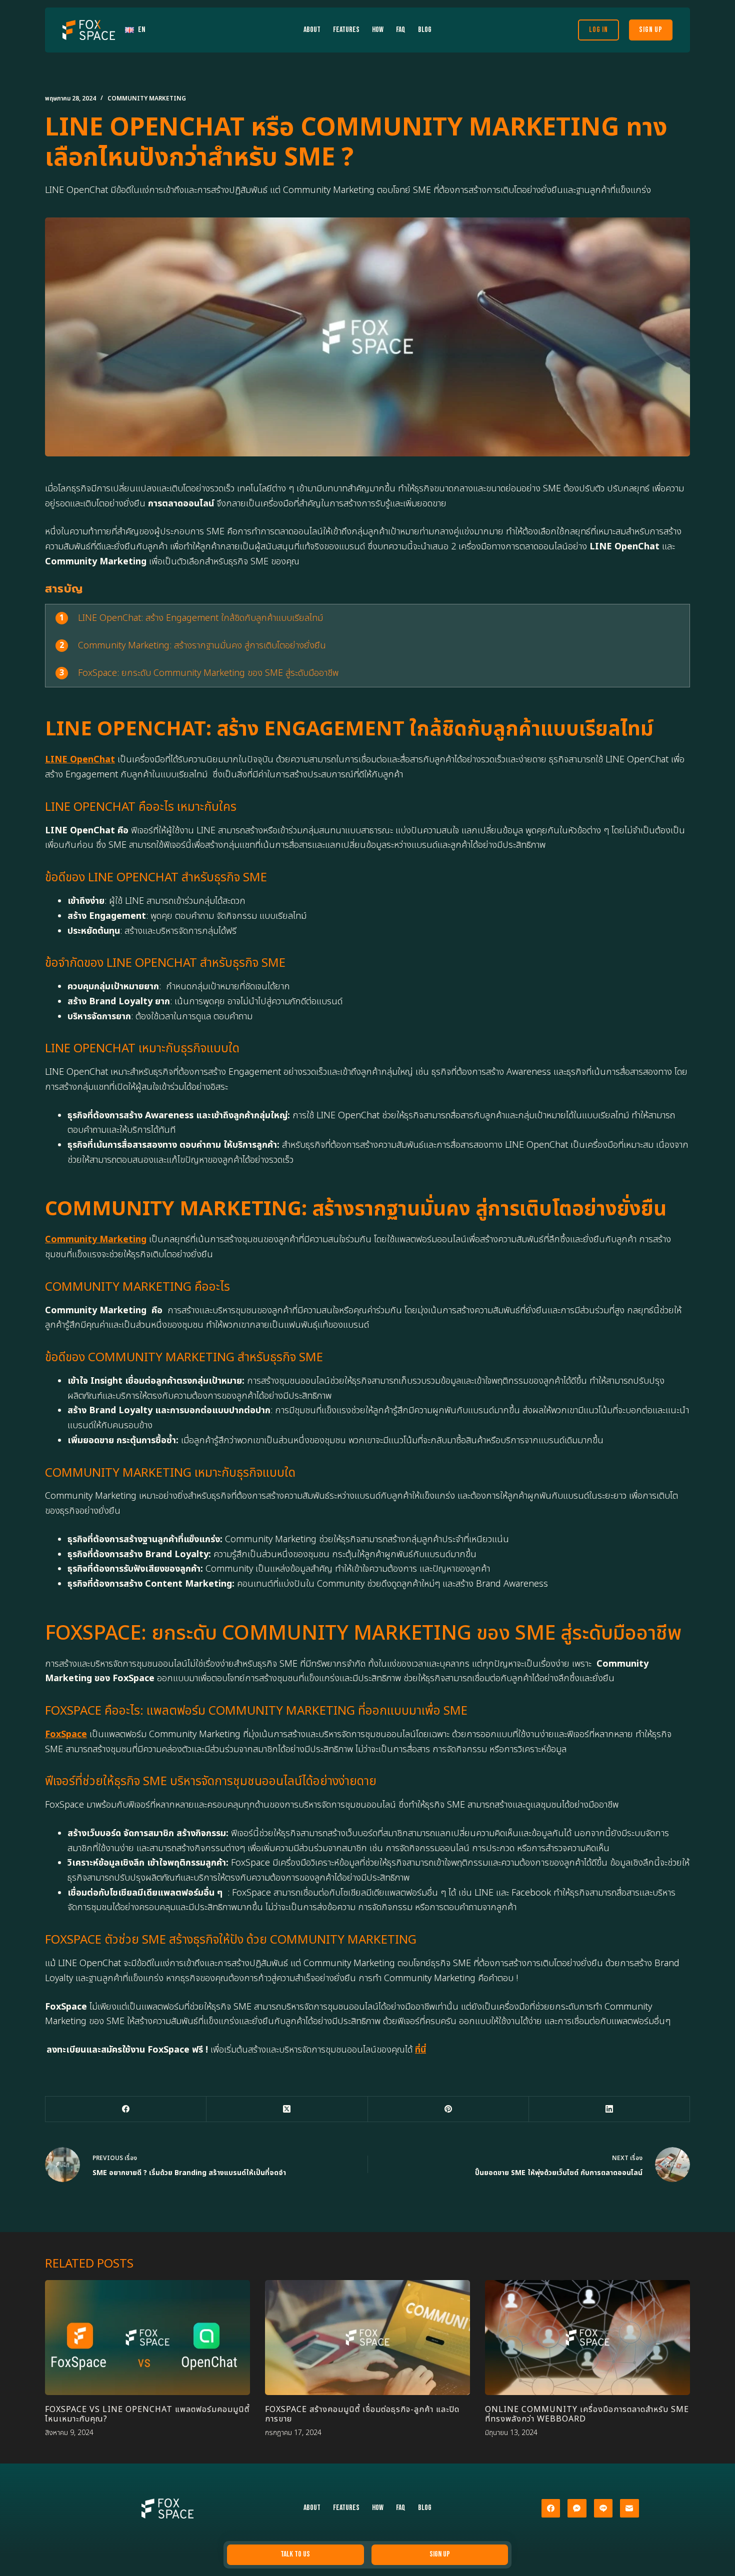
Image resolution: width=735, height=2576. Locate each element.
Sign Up (651, 30)
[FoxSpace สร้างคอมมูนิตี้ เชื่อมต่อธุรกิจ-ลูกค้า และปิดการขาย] (367, 2338)
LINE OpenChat (80, 760)
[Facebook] (126, 2109)
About (312, 30)
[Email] (629, 2509)
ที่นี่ (420, 2050)
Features (346, 30)
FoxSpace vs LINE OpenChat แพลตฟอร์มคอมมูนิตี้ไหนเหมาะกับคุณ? (147, 2414)
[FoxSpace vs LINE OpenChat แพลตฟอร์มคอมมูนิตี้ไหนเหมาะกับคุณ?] (147, 2338)
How (378, 30)
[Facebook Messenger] (577, 2509)
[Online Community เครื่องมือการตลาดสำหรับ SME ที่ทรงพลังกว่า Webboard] (587, 2338)
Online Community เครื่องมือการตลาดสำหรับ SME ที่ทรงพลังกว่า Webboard (587, 2414)
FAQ (401, 30)
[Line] (603, 2509)
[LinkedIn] (609, 2109)
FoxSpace (66, 1734)
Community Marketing (147, 98)
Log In (598, 30)
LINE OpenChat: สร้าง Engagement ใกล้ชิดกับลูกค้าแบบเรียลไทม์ (200, 618)
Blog (425, 30)
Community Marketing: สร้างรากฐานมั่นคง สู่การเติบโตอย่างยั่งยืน (202, 646)
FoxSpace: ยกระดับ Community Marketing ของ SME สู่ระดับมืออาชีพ (208, 673)
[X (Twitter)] (287, 2109)
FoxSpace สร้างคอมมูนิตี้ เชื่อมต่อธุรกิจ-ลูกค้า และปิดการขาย (362, 2414)
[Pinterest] (448, 2109)
